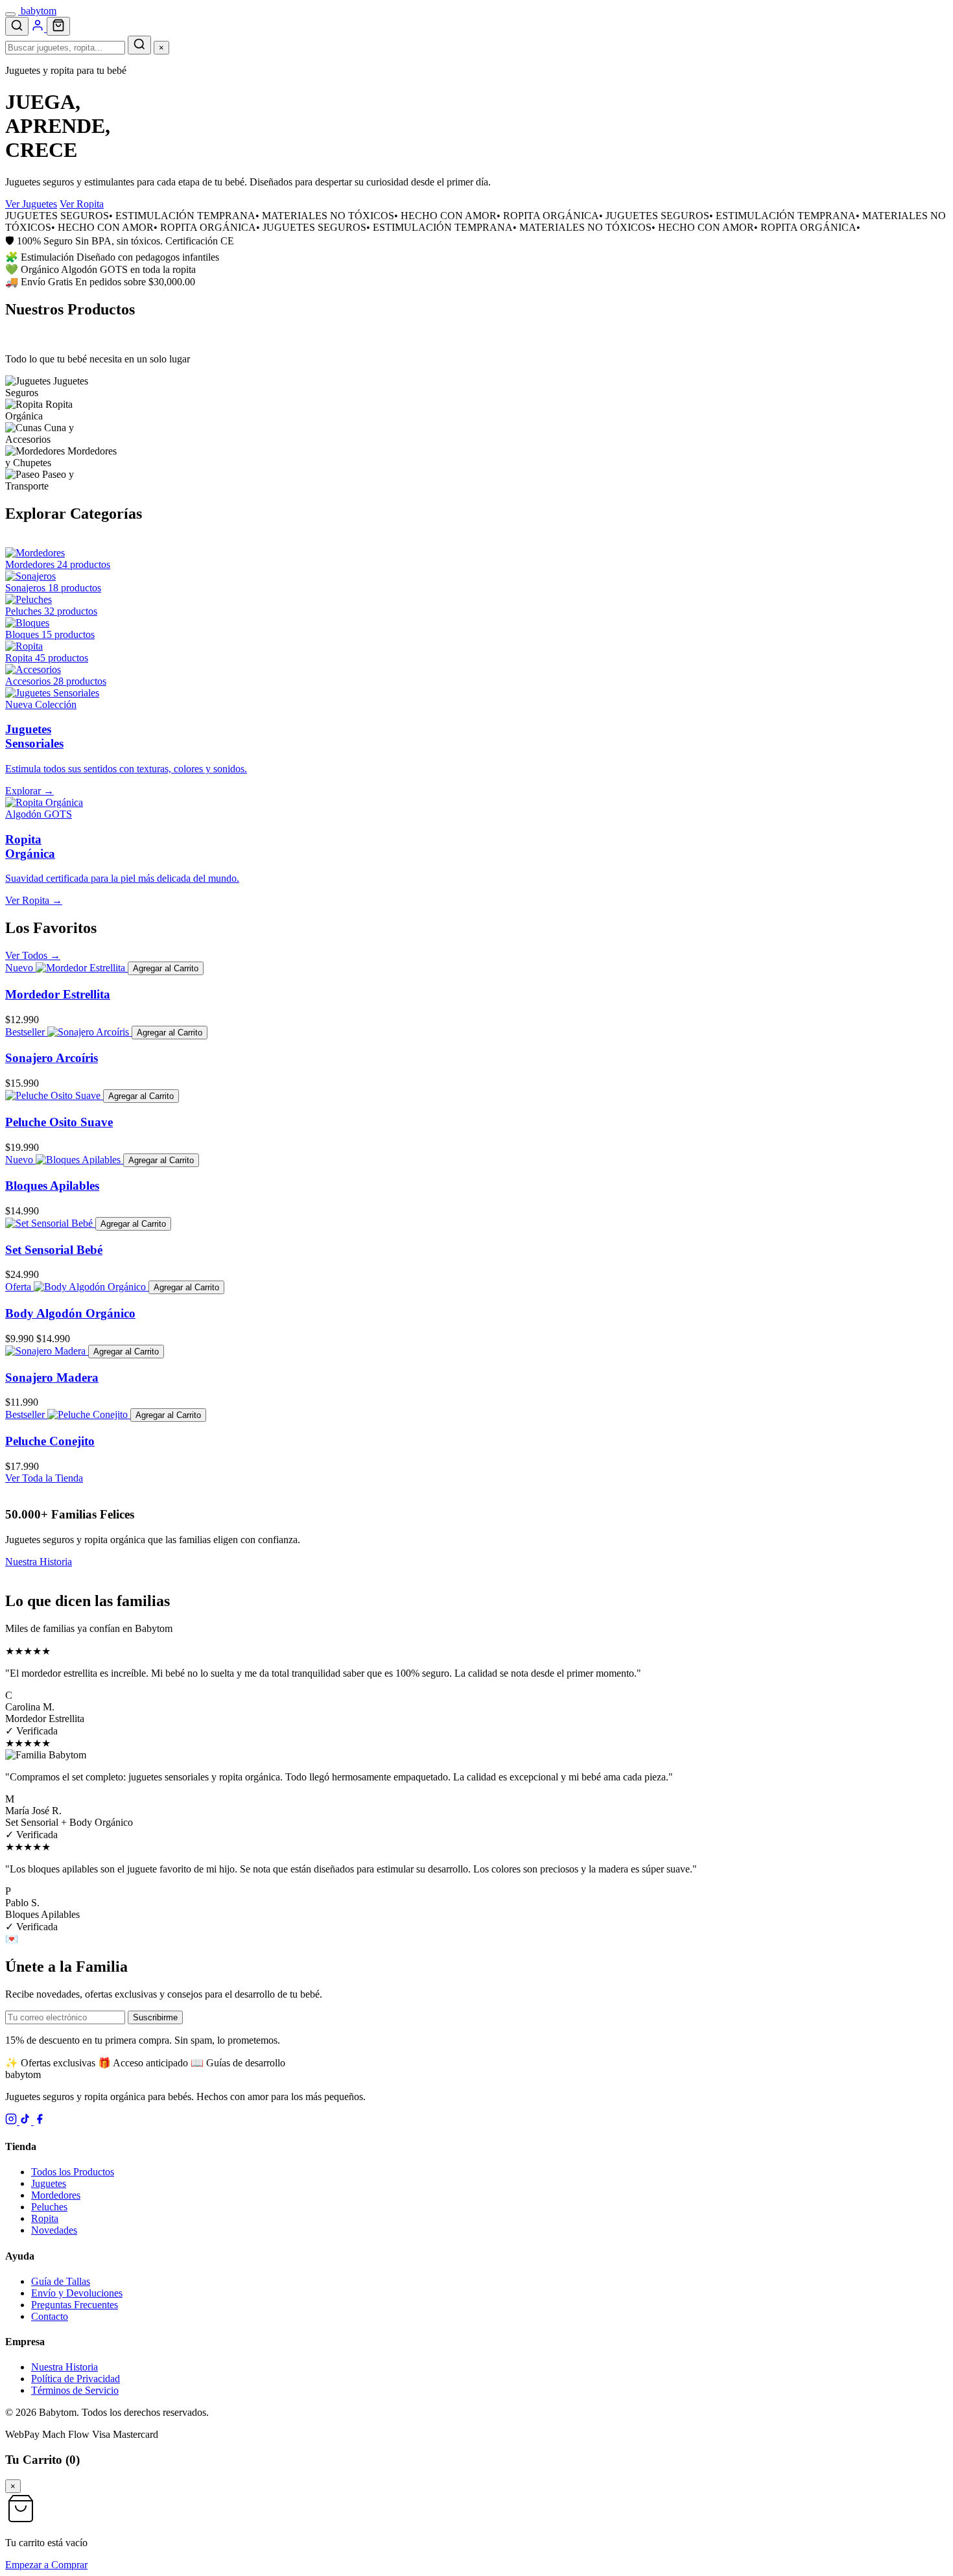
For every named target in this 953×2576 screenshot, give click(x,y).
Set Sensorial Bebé (54, 1250)
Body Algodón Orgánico (70, 1313)
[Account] (39, 28)
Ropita (45, 2218)
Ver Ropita (82, 204)
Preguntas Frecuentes (75, 2305)
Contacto (50, 2316)
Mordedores (56, 2195)
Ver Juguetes (31, 204)
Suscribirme (155, 2017)
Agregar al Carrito (166, 968)
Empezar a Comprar (46, 2565)
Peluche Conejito (50, 1441)
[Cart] (58, 26)
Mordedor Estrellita (58, 994)
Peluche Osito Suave (59, 1122)
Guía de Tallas (61, 2281)
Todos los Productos (73, 2172)
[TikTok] (27, 2121)
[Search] (17, 26)
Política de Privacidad (76, 2379)
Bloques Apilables (52, 1186)
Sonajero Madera (52, 1377)
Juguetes (49, 2183)
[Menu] (10, 14)
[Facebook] (40, 2121)
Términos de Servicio (75, 2390)
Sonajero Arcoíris (52, 1058)
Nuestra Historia (39, 1562)
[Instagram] (12, 2121)
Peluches (49, 2207)
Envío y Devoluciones (77, 2293)
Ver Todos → (33, 955)
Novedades (54, 2230)
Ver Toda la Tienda (44, 1478)
